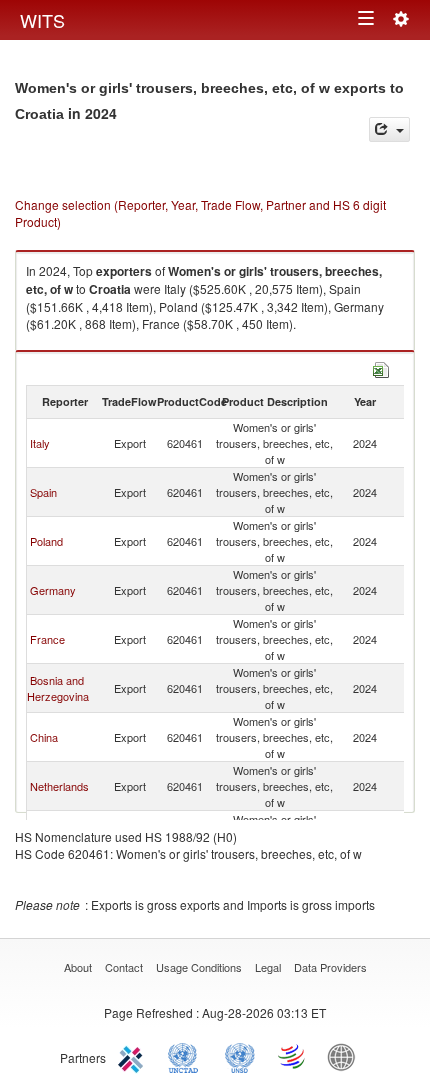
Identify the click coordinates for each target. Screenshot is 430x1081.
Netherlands (59, 786)
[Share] (389, 129)
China (44, 737)
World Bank (346, 1056)
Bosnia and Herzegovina (58, 688)
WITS (42, 20)
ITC (134, 1056)
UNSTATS (240, 1056)
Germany (53, 590)
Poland (46, 541)
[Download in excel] (381, 367)
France (47, 639)
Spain (43, 492)
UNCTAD (187, 1056)
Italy (40, 443)
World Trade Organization (293, 1056)
